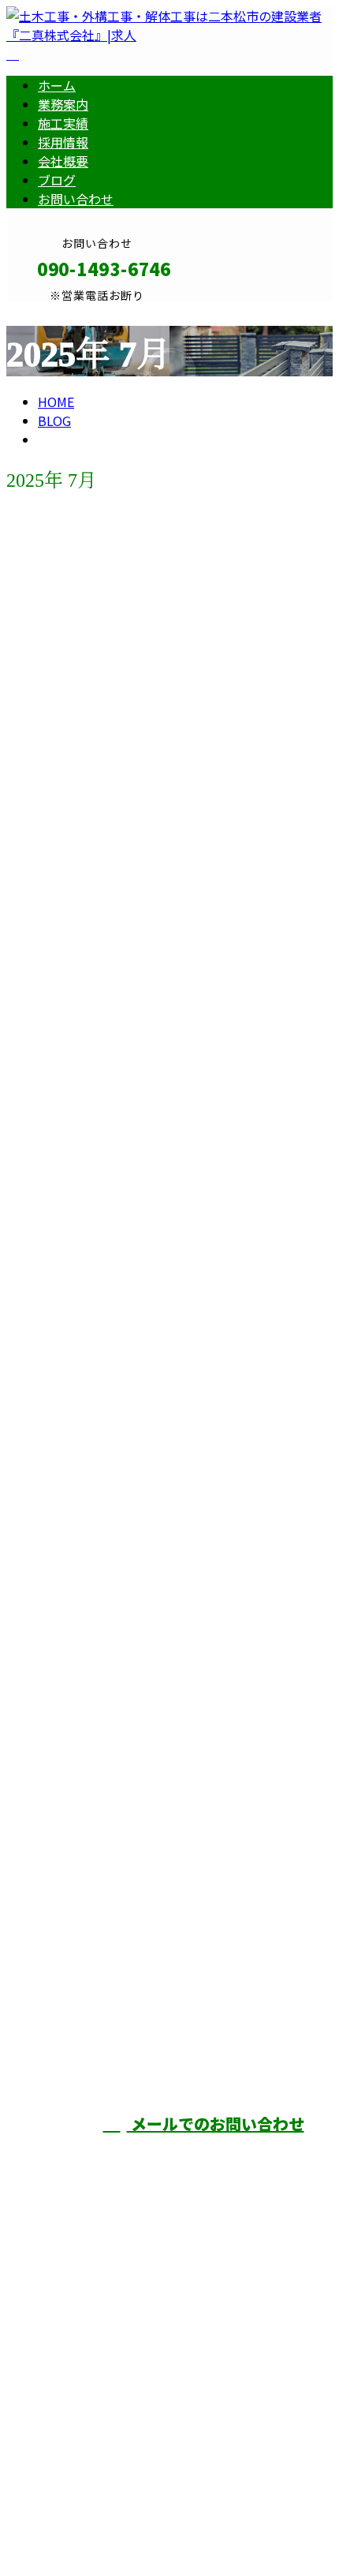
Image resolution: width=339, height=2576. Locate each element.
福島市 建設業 (59, 1544)
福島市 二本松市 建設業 (96, 554)
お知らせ (95, 619)
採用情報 (63, 142)
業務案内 (63, 104)
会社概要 (63, 161)
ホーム (57, 85)
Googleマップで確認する (83, 2432)
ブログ (57, 180)
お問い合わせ (76, 199)
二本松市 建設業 (66, 1810)
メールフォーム (61, 312)
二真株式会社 (290, 2037)
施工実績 (63, 123)
